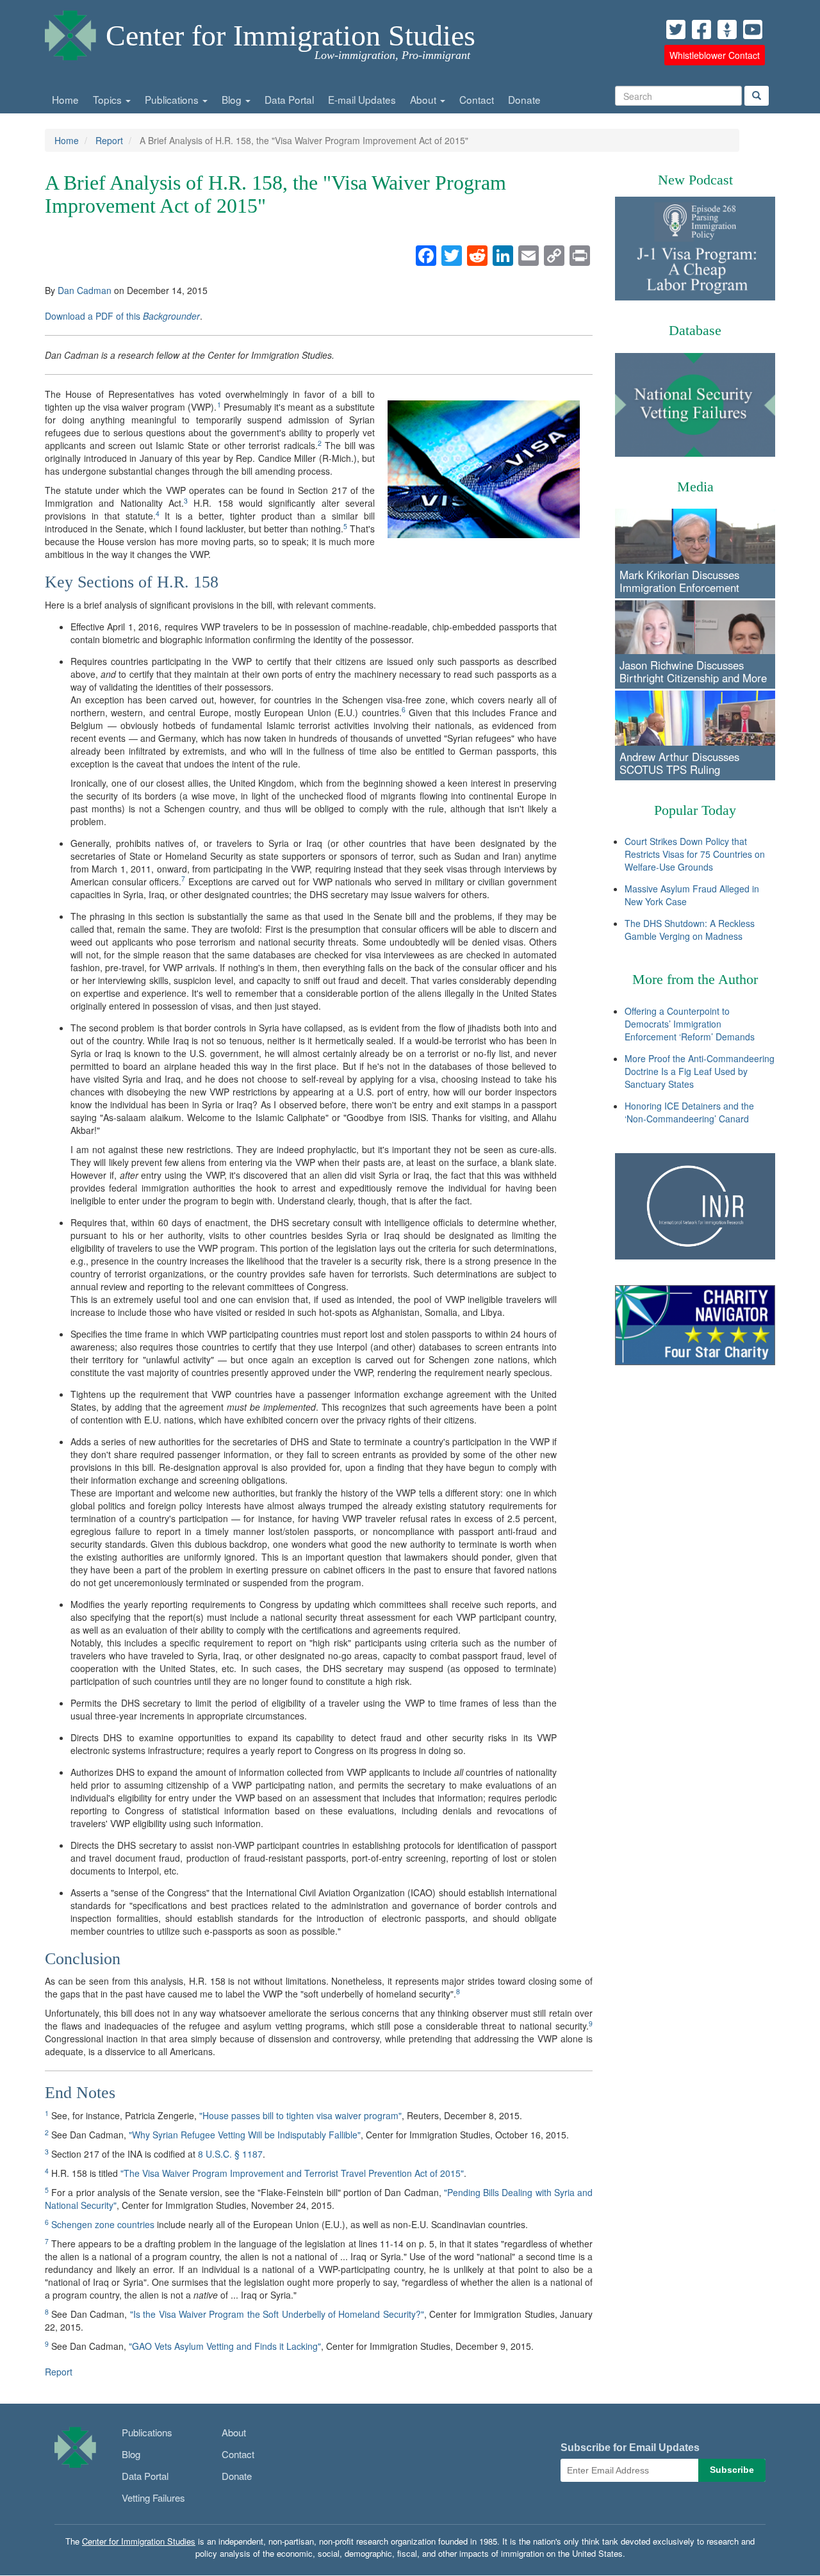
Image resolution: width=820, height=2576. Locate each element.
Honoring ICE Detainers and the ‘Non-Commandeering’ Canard (689, 1112)
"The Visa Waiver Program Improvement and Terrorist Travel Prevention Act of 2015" (292, 2173)
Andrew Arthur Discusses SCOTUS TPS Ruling (679, 763)
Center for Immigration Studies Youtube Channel (753, 29)
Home (65, 99)
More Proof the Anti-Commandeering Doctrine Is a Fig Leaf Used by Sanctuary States (700, 1071)
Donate (524, 99)
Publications (173, 99)
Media (695, 487)
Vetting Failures (153, 2498)
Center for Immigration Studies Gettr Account (727, 29)
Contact (477, 99)
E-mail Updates (362, 99)
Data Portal (289, 99)
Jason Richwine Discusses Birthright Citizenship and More (693, 671)
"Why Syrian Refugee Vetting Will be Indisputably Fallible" (245, 2135)
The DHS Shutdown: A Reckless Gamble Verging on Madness (690, 930)
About (424, 99)
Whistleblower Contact (715, 55)
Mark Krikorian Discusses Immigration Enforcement (679, 581)
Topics (109, 99)
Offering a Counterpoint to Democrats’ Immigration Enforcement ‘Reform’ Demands (690, 1024)
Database (695, 330)
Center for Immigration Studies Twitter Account (676, 29)
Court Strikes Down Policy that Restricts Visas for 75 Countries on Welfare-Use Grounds (695, 854)
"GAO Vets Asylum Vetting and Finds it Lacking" (225, 2346)
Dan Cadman (85, 290)
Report (109, 140)
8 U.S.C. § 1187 (230, 2154)
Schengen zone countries (103, 2224)
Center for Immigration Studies (291, 36)
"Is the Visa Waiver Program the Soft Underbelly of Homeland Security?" (277, 2314)
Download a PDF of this (122, 316)
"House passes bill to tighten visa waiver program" (300, 2115)
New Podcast (695, 180)
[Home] (70, 32)
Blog (233, 99)
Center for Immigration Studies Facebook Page (701, 29)
